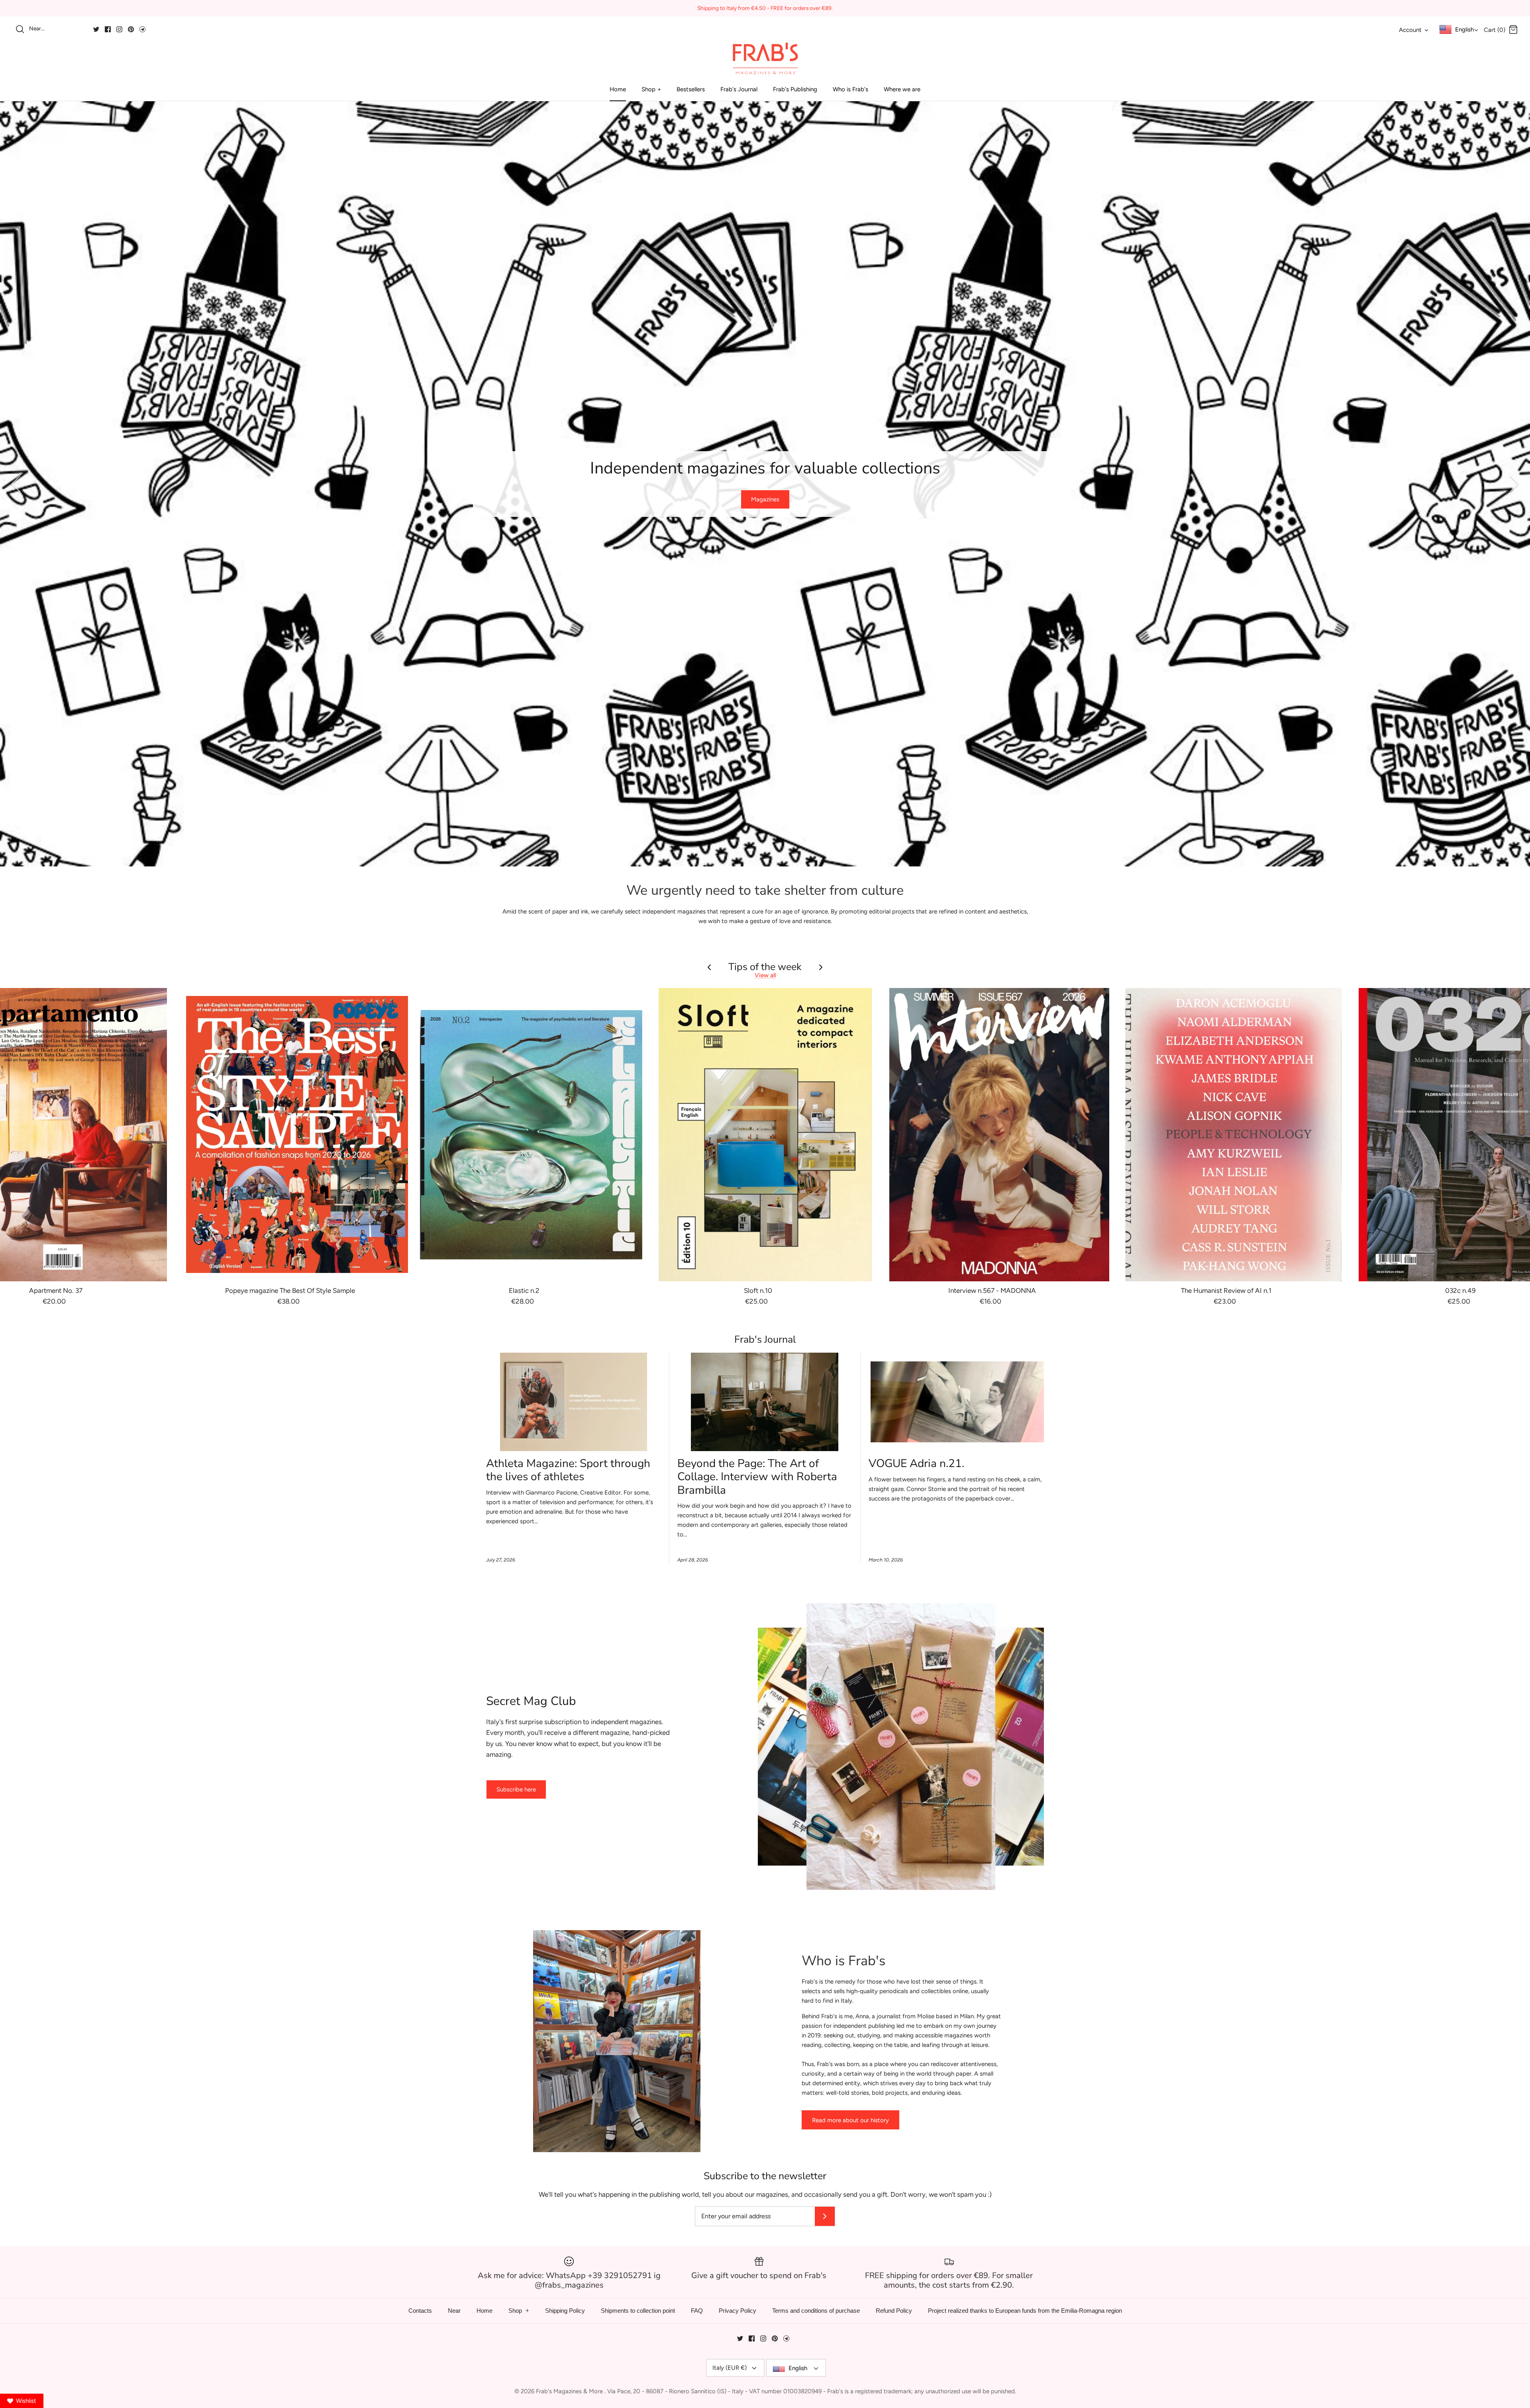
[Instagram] (119, 29)
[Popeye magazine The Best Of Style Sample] (297, 1135)
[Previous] (16, 484)
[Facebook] (108, 29)
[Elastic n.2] (531, 1135)
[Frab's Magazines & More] (765, 58)
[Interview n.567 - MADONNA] (999, 1135)
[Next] (1514, 484)
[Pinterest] (131, 29)
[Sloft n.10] (765, 1135)
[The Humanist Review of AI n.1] (1234, 1135)
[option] (765, 484)
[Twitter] (96, 29)
